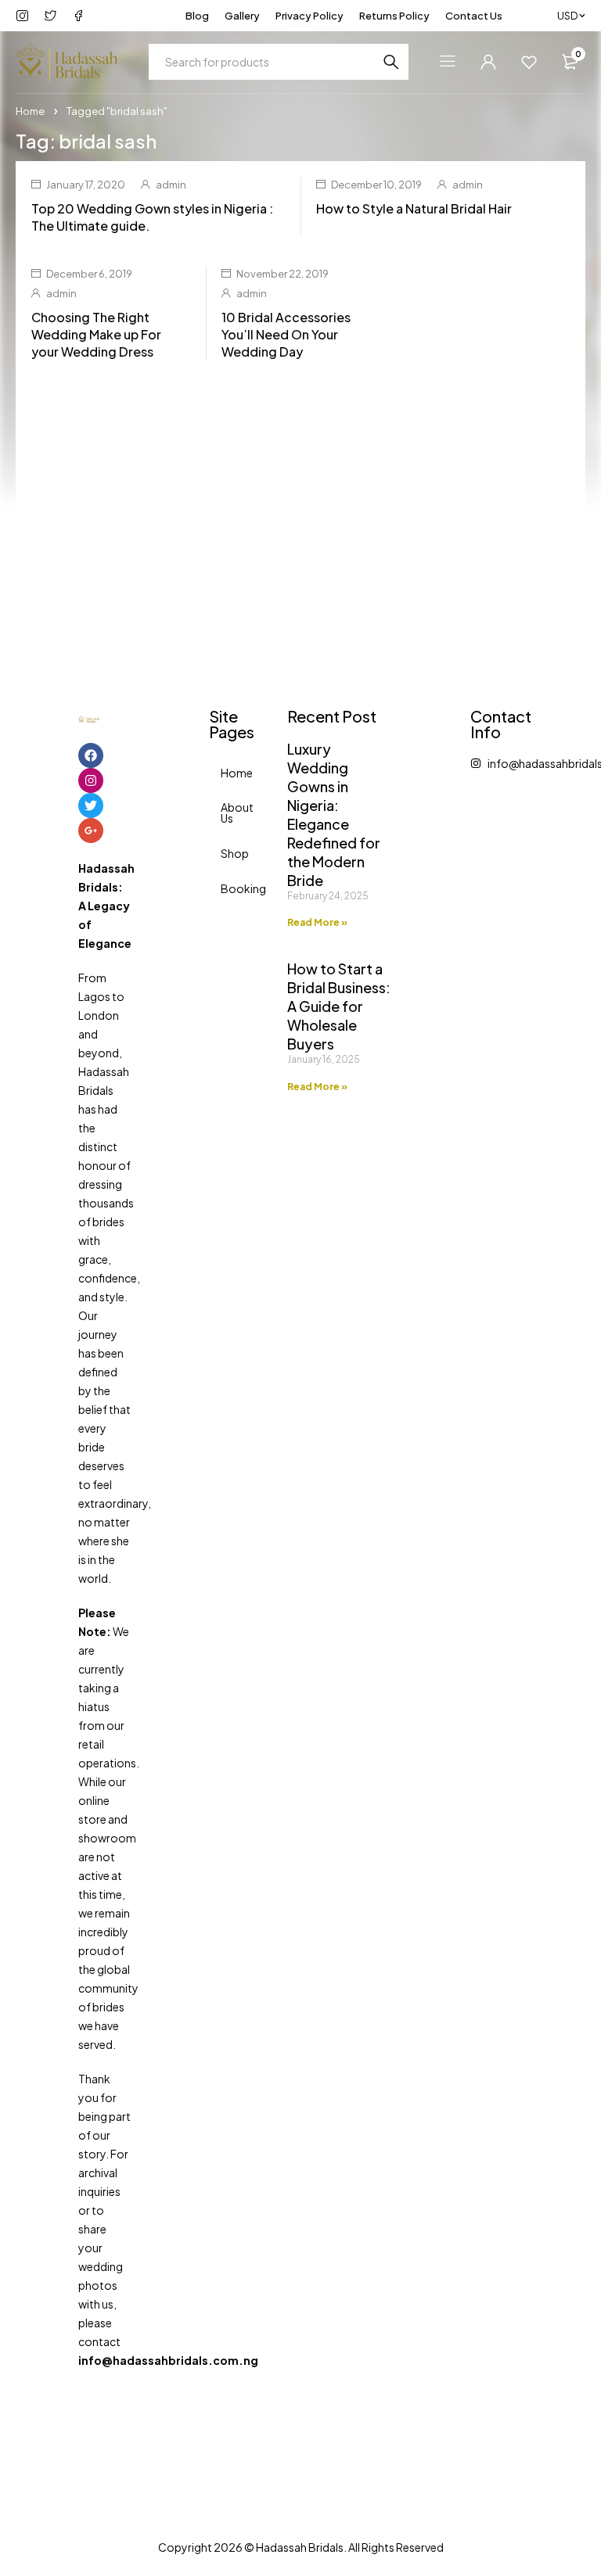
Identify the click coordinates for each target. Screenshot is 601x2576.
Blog (197, 16)
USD (567, 16)
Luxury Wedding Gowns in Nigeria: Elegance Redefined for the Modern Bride (334, 814)
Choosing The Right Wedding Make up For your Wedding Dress (96, 334)
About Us (227, 813)
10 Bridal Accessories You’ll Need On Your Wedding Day (286, 334)
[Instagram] (91, 780)
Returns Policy (394, 16)
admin (171, 185)
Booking (227, 888)
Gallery (242, 16)
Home (30, 111)
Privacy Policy (309, 16)
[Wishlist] (529, 62)
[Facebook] (91, 755)
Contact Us (474, 16)
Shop (227, 853)
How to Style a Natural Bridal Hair (414, 208)
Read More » (317, 922)
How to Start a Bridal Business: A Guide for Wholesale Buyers (339, 1006)
